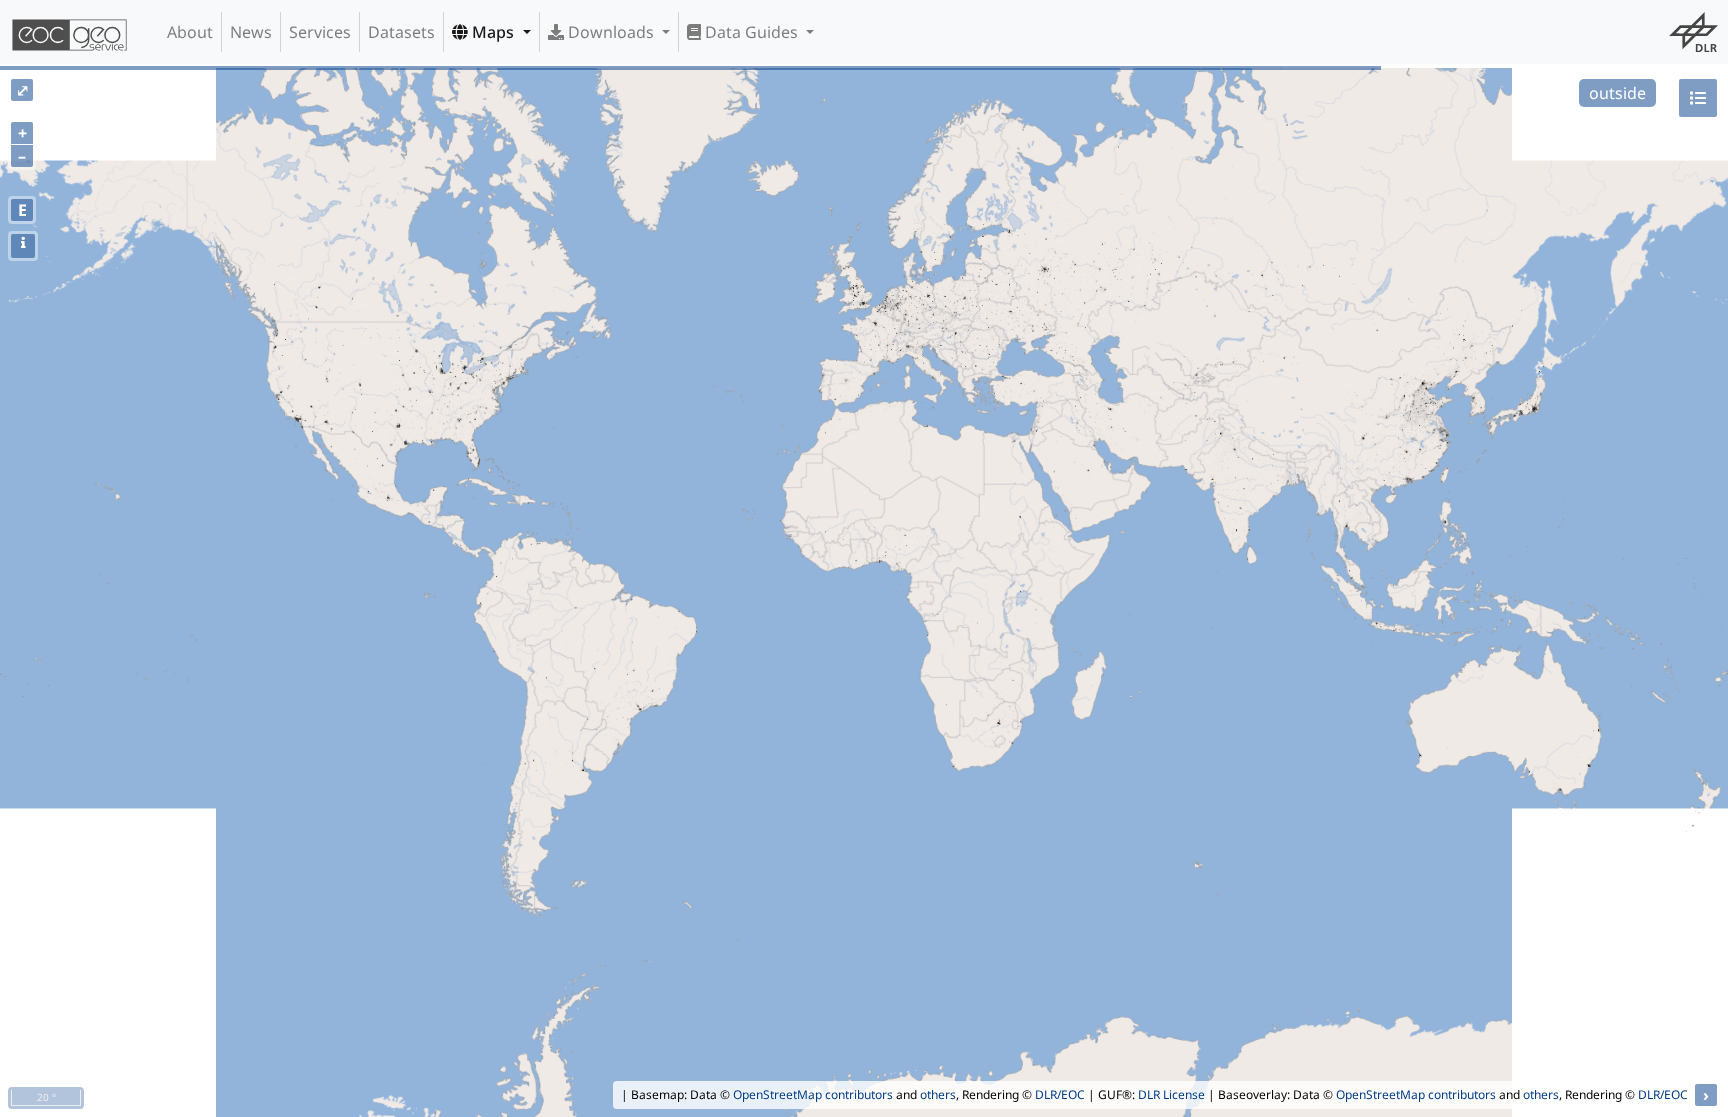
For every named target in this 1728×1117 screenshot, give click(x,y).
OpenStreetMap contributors (813, 1094)
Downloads (611, 32)
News (251, 32)
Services (320, 32)
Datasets (401, 32)
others (938, 1094)
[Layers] (1698, 98)
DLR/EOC (1060, 1094)
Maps (493, 32)
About (190, 32)
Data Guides (751, 32)
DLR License (1171, 1094)
